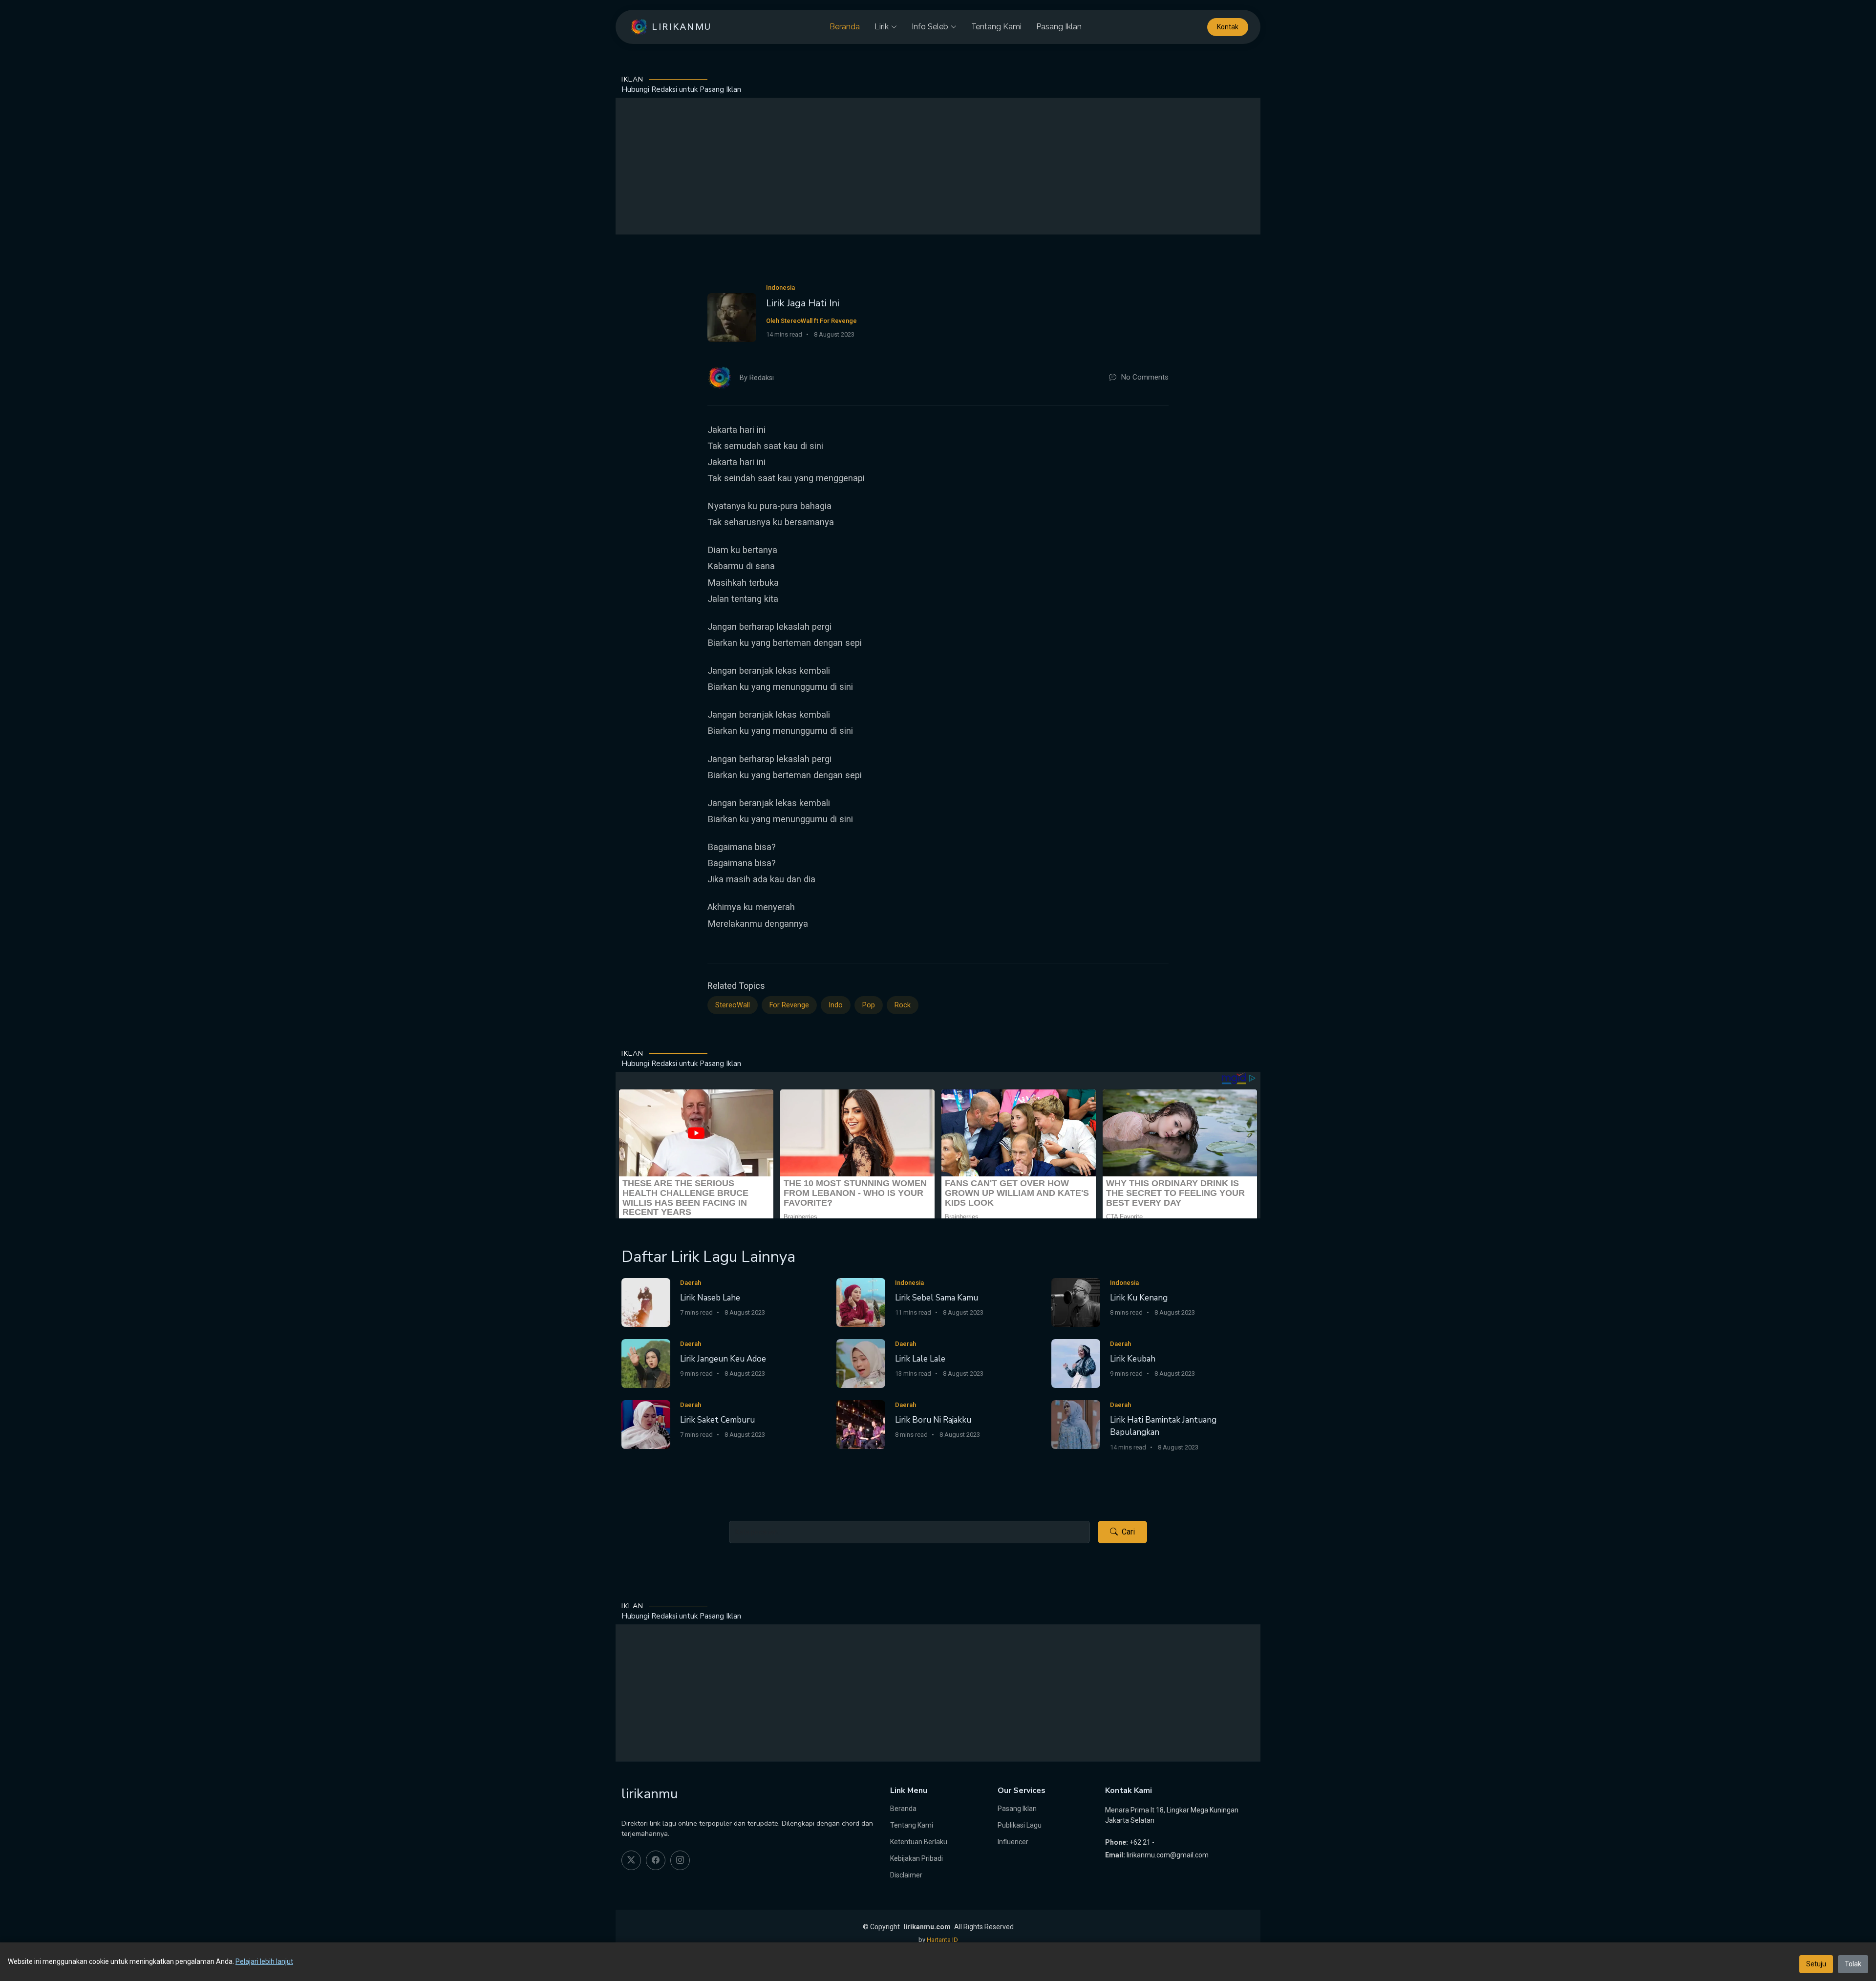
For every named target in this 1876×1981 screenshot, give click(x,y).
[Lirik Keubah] (1076, 1363)
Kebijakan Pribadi (917, 1858)
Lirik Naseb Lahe (710, 1298)
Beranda (845, 27)
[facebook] (656, 1860)
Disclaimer (906, 1875)
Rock (903, 1005)
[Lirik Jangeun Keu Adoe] (646, 1363)
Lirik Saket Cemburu (717, 1420)
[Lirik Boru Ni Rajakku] (861, 1424)
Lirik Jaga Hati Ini (803, 303)
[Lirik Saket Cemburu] (646, 1424)
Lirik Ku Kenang (1139, 1298)
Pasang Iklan (1059, 27)
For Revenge (789, 1005)
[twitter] (631, 1860)
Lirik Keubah (1133, 1359)
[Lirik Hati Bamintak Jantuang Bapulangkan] (1076, 1424)
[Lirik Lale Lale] (861, 1363)
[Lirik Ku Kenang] (1076, 1302)
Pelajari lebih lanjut (264, 1961)
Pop (869, 1005)
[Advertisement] (938, 166)
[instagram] (680, 1860)
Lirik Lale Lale (920, 1359)
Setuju (1816, 1964)
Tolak (1853, 1964)
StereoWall (733, 1005)
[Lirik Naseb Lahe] (646, 1302)
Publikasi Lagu (1020, 1825)
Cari (1128, 1532)
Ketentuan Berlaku (919, 1842)
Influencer (1013, 1842)
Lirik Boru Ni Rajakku (933, 1420)
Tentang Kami (996, 27)
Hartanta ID (942, 1940)
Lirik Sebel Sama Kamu (937, 1298)
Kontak (1228, 27)
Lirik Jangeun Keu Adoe (723, 1359)
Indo (836, 1005)
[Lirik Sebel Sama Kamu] (861, 1302)
